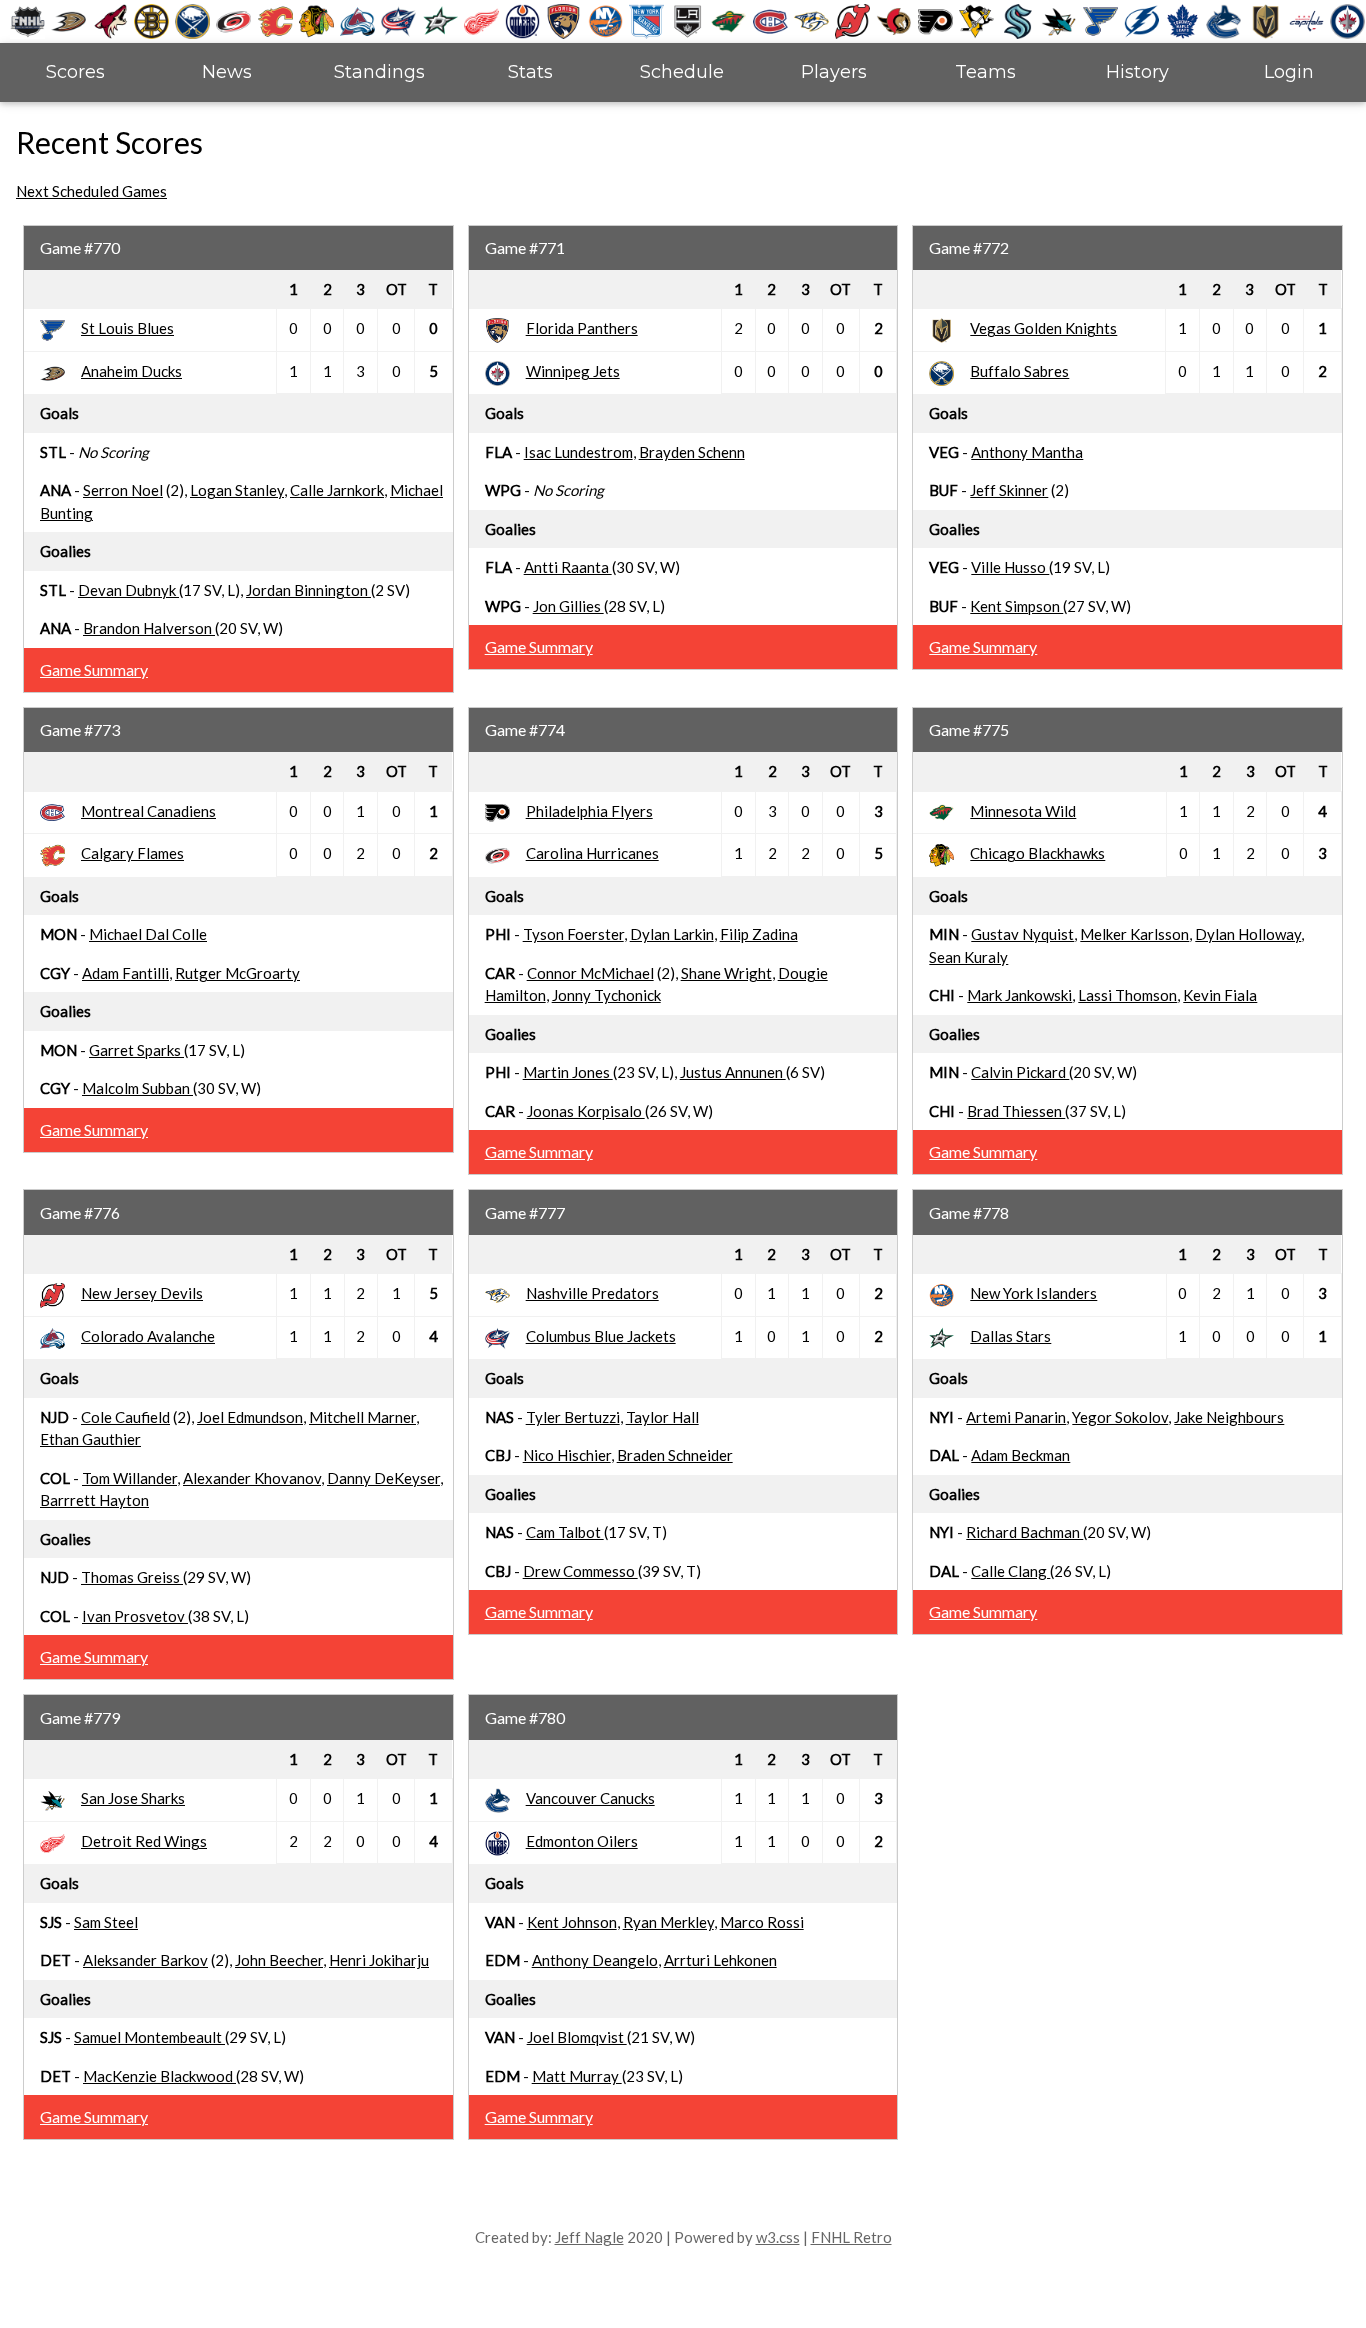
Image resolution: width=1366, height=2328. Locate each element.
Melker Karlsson (1134, 934)
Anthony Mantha (1027, 452)
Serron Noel (123, 490)
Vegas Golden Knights (1043, 328)
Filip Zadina (759, 934)
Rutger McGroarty (237, 973)
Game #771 (525, 247)
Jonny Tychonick (606, 995)
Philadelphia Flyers (589, 811)
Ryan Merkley (668, 1922)
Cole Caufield (125, 1417)
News (227, 72)
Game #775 (969, 729)
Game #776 (80, 1212)
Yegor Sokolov (1120, 1417)
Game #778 (969, 1212)
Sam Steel (106, 1922)
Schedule (682, 72)
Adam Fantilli (125, 973)
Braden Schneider (675, 1455)
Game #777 (525, 1212)
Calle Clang (1010, 1571)
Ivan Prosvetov (135, 1616)
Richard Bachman (1024, 1532)
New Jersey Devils (142, 1293)
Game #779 (80, 1717)
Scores (75, 72)
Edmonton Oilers (582, 1841)
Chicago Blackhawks (1037, 853)
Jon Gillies (568, 606)
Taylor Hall (662, 1417)
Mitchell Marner (362, 1417)
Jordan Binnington (308, 590)
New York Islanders (1033, 1293)
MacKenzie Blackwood (159, 2076)
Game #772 (969, 247)
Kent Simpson (1016, 606)
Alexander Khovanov (252, 1478)
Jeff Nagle (589, 2237)
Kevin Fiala (1220, 995)
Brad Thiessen (1016, 1111)
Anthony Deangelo (595, 1960)
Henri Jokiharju (379, 1960)
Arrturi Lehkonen (720, 1960)
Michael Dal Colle (148, 934)
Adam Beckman (1020, 1455)
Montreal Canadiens (148, 811)
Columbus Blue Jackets (601, 1336)
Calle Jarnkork (337, 490)
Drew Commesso (580, 1571)
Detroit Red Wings (144, 1841)
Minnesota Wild (1023, 811)
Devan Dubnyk (128, 590)
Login (1289, 72)
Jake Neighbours (1229, 1417)
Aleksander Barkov (145, 1960)
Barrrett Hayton (94, 1500)
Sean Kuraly (968, 957)
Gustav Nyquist (1022, 934)
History (1137, 72)
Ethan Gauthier (90, 1439)
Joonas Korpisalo (586, 1111)
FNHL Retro (851, 2237)
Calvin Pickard (1020, 1072)
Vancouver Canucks (590, 1798)
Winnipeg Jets (573, 371)
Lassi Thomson (1127, 995)
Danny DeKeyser (383, 1478)
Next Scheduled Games (91, 191)
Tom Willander (129, 1478)
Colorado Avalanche (148, 1336)
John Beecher (279, 1960)
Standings (379, 72)
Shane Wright (726, 973)
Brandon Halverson (149, 628)
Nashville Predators (592, 1293)
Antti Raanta (568, 567)
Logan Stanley (237, 490)
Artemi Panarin (1016, 1417)
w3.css (778, 2237)
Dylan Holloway (1248, 934)
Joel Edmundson (250, 1417)
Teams (985, 72)
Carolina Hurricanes (592, 853)
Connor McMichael (590, 973)
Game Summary (94, 669)
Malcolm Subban (137, 1088)
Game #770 (80, 247)
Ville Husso (1010, 567)
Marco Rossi (762, 1922)
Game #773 (80, 729)
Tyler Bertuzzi (573, 1417)
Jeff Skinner (1009, 490)
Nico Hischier (567, 1455)
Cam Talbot (565, 1532)
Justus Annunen (733, 1072)
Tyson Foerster (573, 934)
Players (834, 72)
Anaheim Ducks (131, 371)
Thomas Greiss (132, 1577)
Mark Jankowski (1019, 995)
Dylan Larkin (672, 934)
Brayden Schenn (692, 452)
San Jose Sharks (133, 1798)
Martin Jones (568, 1072)
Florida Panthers (582, 328)
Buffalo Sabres (1019, 371)
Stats (530, 72)
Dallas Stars (1010, 1336)
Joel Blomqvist (577, 2037)
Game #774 (525, 729)
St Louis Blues (127, 328)
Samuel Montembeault (149, 2037)
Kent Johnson (572, 1922)
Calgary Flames (132, 853)
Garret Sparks (136, 1050)
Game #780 (525, 1717)
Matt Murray (577, 2076)
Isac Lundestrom (578, 452)
